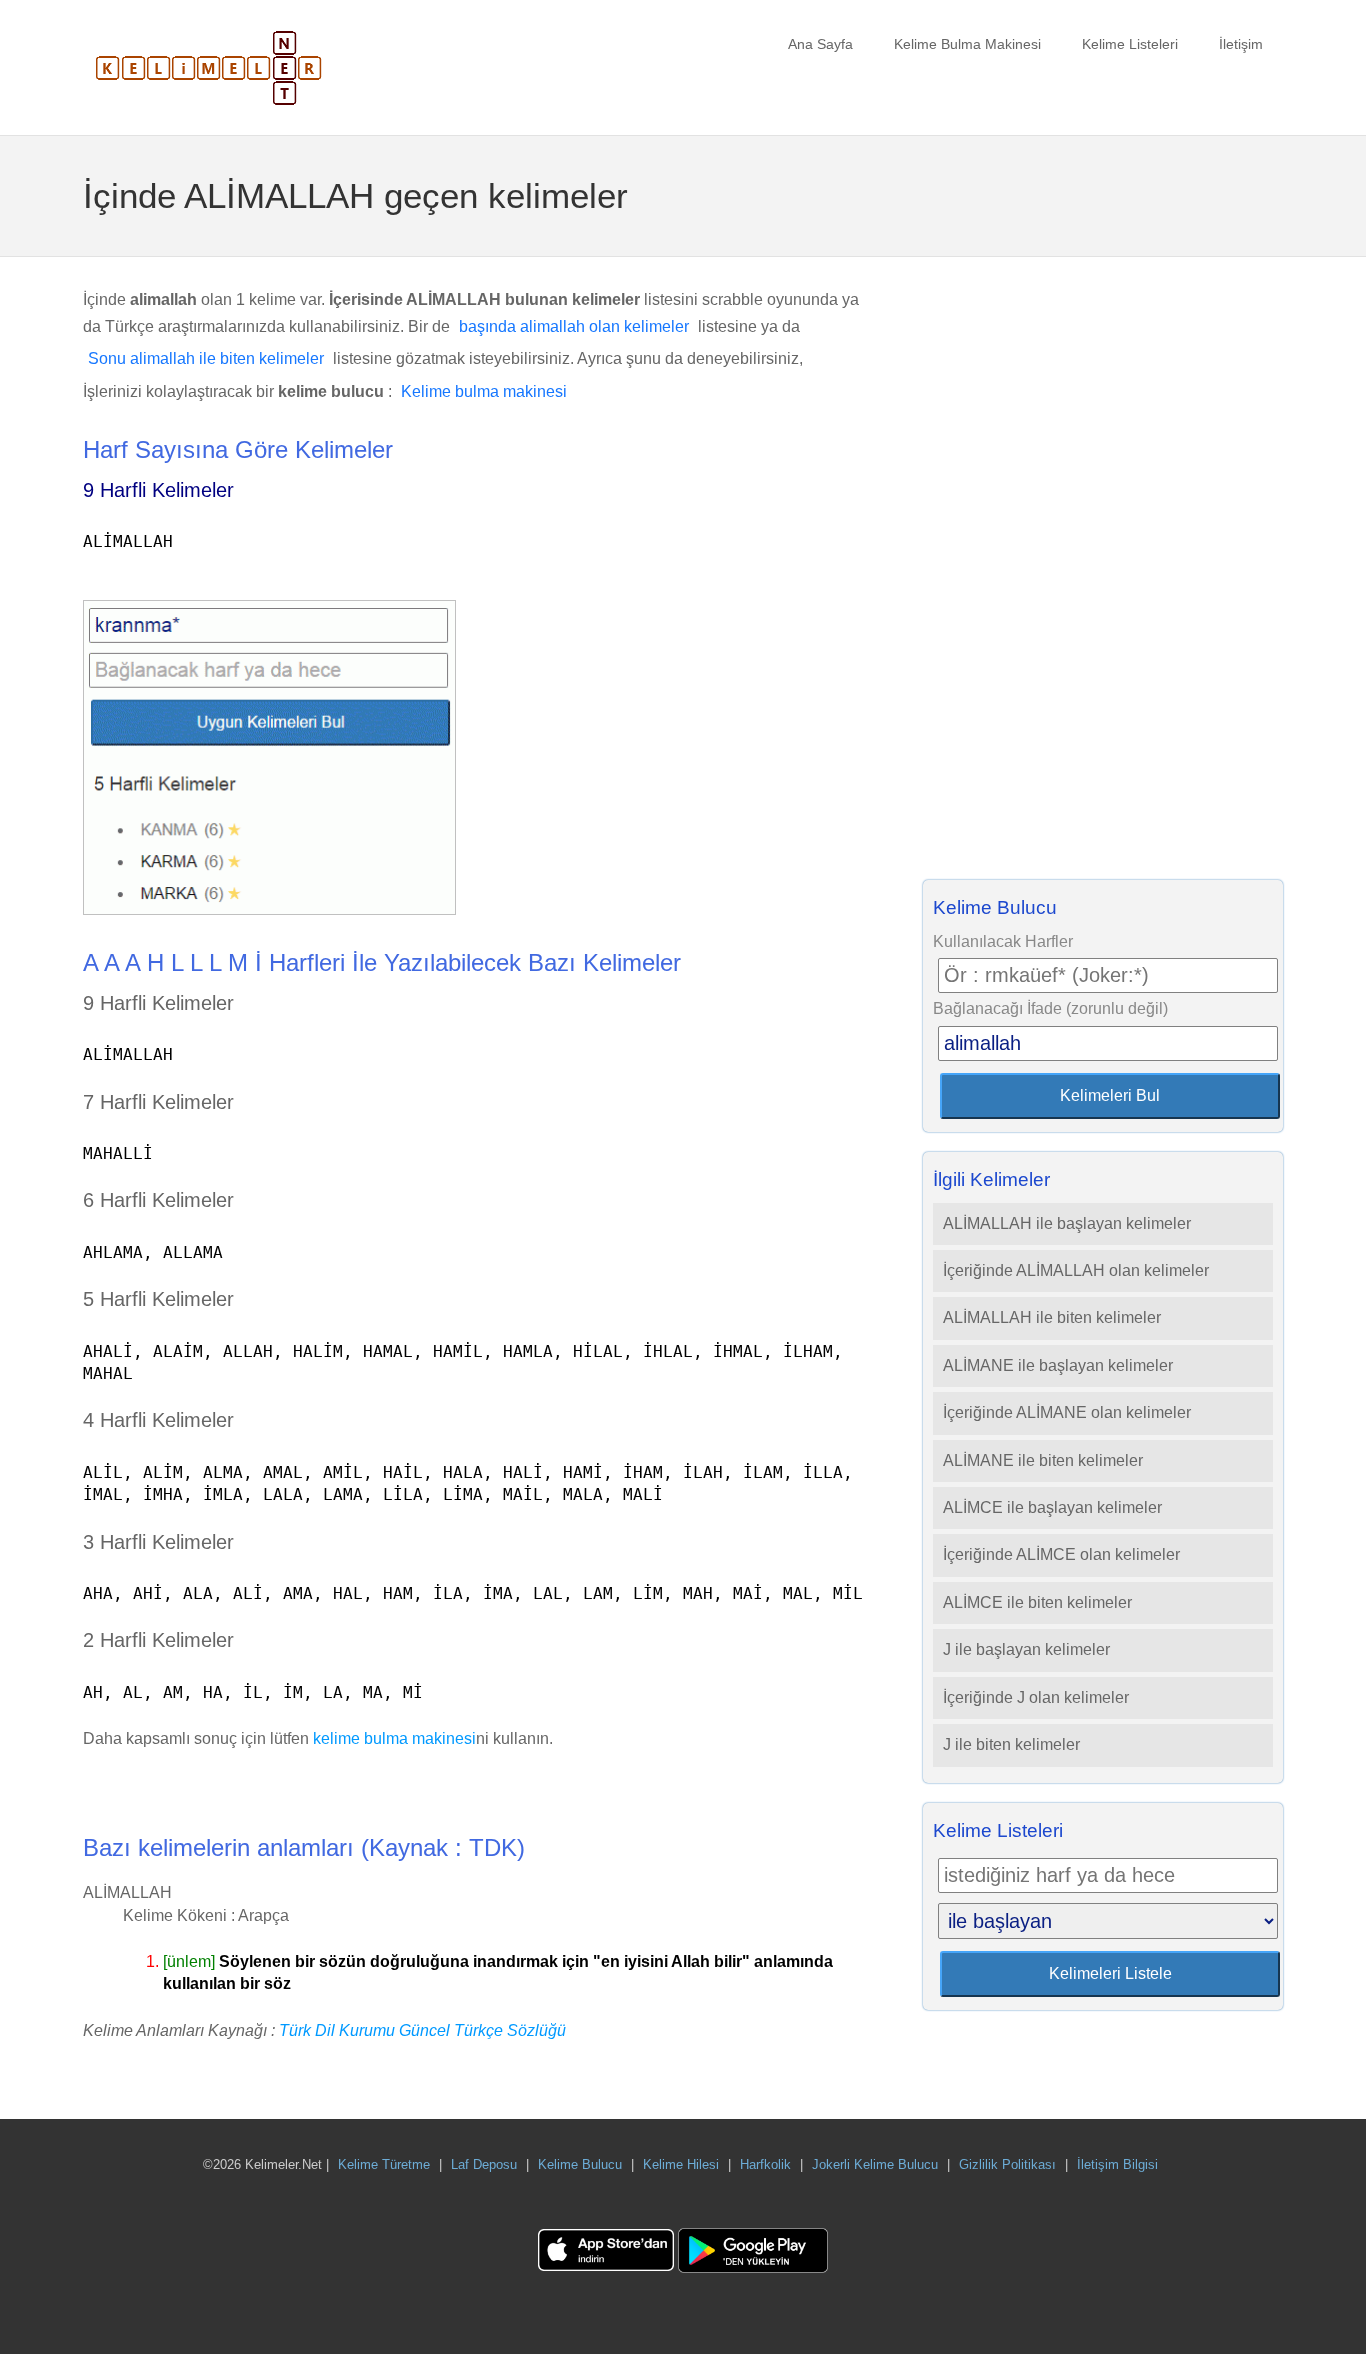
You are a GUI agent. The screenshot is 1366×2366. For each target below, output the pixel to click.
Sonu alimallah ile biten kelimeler (206, 358)
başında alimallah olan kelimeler (574, 326)
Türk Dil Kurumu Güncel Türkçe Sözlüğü (422, 2030)
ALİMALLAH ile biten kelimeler (1052, 1317)
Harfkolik (765, 2164)
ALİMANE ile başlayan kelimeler (1058, 1365)
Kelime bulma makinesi (484, 391)
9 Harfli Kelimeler (158, 490)
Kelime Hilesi (681, 2164)
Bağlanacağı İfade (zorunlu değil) (1050, 1008)
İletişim (1241, 44)
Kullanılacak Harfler (1003, 941)
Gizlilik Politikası (1007, 2164)
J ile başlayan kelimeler (1026, 1649)
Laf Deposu (484, 2164)
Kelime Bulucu (580, 2164)
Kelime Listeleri (1130, 44)
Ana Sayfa (820, 44)
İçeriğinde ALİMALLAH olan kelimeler (1076, 1270)
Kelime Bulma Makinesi (967, 44)
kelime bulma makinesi (394, 1738)
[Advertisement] (1103, 574)
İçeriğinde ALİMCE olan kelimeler (1061, 1554)
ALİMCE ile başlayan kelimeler (1052, 1507)
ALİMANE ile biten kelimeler (1043, 1460)
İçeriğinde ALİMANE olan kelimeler (1067, 1412)
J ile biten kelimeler (1011, 1744)
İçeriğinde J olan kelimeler (1036, 1697)
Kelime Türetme (384, 2164)
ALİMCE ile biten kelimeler (1037, 1602)
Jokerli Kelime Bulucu (875, 2164)
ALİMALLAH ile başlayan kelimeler (1067, 1223)
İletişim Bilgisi (1117, 2164)
